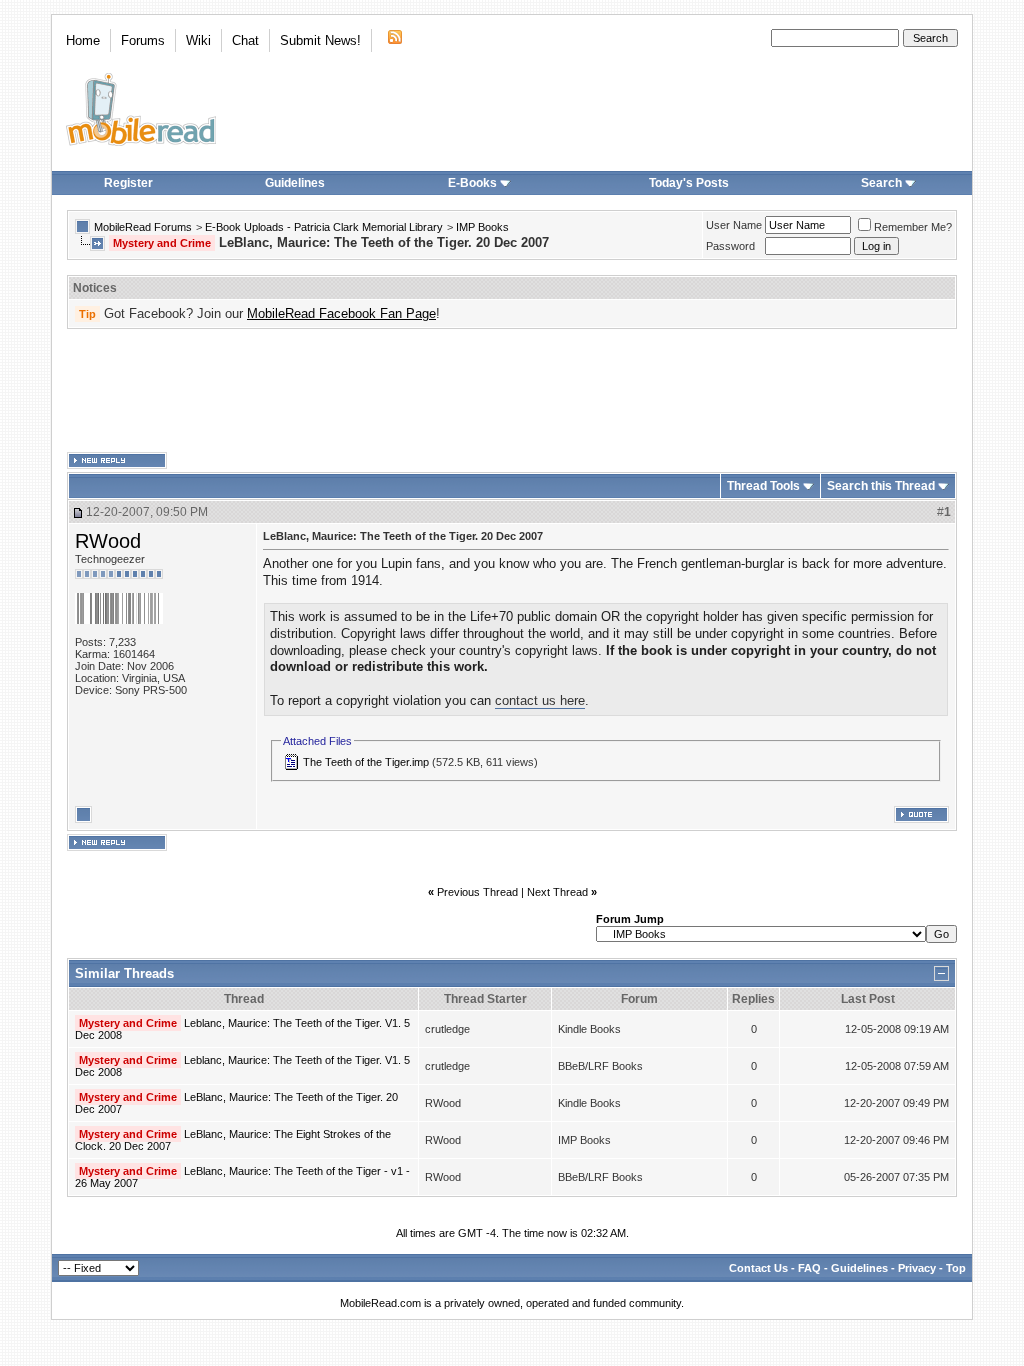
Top (956, 1268)
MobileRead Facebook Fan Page (341, 313)
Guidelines (295, 183)
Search (881, 183)
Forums (143, 40)
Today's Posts (689, 183)
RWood (108, 541)
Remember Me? (913, 227)
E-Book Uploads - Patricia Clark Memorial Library (324, 227)
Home (83, 40)
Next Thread (557, 892)
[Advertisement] (512, 391)
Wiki (198, 40)
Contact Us (758, 1268)
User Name (734, 225)
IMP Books (482, 227)
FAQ (809, 1268)
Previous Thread (477, 892)
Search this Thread (881, 486)
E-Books (472, 183)
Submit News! (320, 40)
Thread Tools (763, 486)
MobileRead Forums (143, 227)
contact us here (540, 700)
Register (128, 183)
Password (730, 246)
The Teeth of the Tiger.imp (366, 762)
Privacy (917, 1268)
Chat (245, 40)
